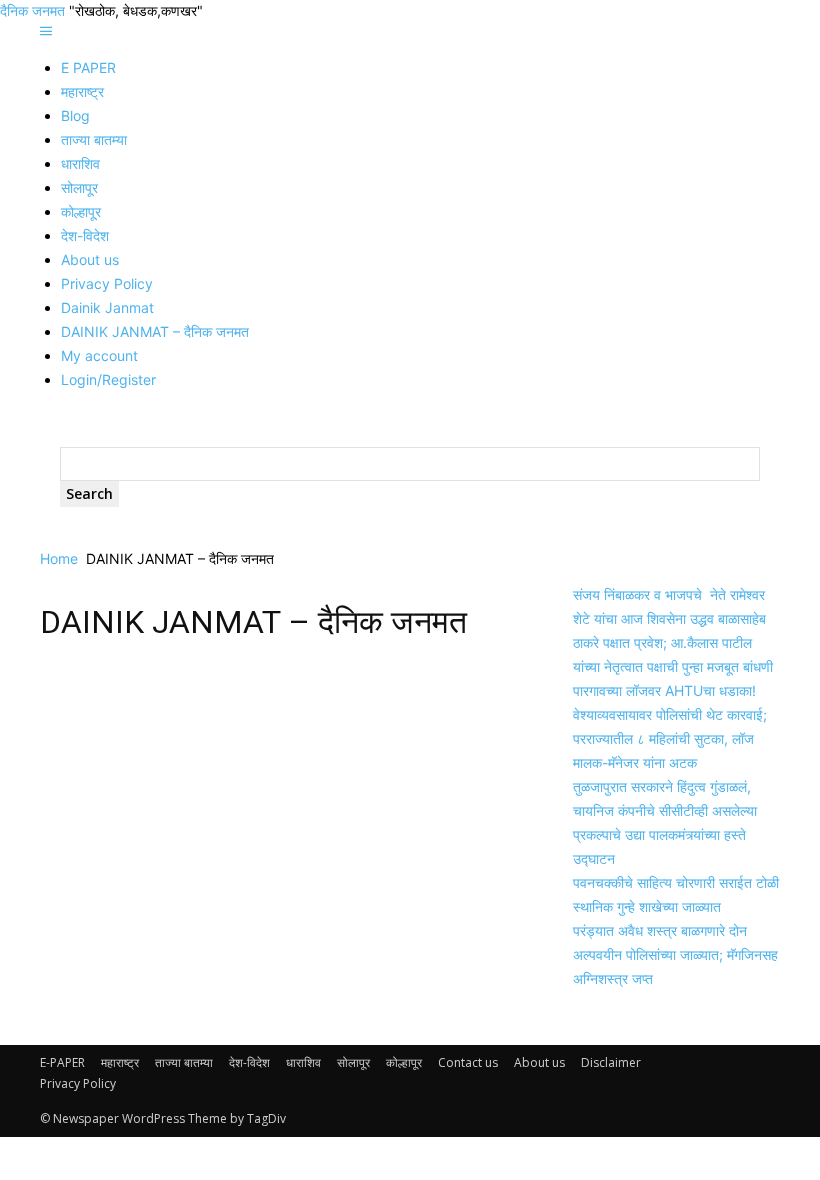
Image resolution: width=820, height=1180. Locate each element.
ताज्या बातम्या (94, 139)
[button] (46, 31)
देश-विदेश (85, 235)
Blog (75, 115)
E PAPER (88, 67)
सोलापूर (79, 187)
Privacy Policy (107, 283)
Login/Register (108, 379)
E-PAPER (62, 1062)
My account (99, 355)
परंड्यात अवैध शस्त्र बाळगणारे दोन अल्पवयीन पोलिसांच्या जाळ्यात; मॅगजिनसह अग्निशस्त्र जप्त (675, 954)
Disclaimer (611, 1062)
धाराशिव (80, 163)
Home (59, 558)
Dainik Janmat (107, 307)
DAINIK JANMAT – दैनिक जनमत (155, 331)
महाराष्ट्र (82, 91)
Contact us (468, 1062)
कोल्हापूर (81, 211)
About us (90, 259)
